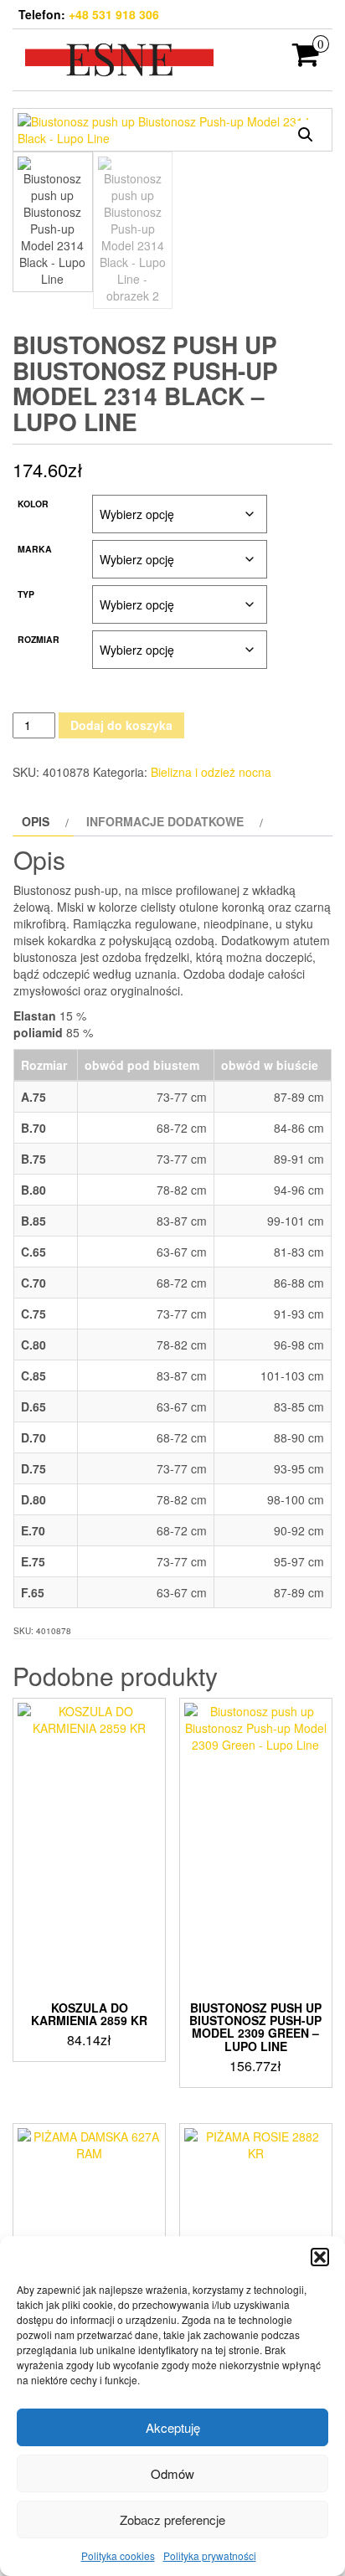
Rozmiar (39, 639)
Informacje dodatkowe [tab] (165, 821)
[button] (320, 2257)
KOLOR (33, 504)
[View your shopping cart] (306, 59)
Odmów (172, 2473)
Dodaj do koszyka (121, 725)
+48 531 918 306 (114, 14)
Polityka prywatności (210, 2555)
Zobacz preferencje (172, 2519)
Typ (26, 594)
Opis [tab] (36, 821)
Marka (35, 549)
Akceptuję (173, 2427)
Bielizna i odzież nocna (211, 772)
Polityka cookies (118, 2555)
